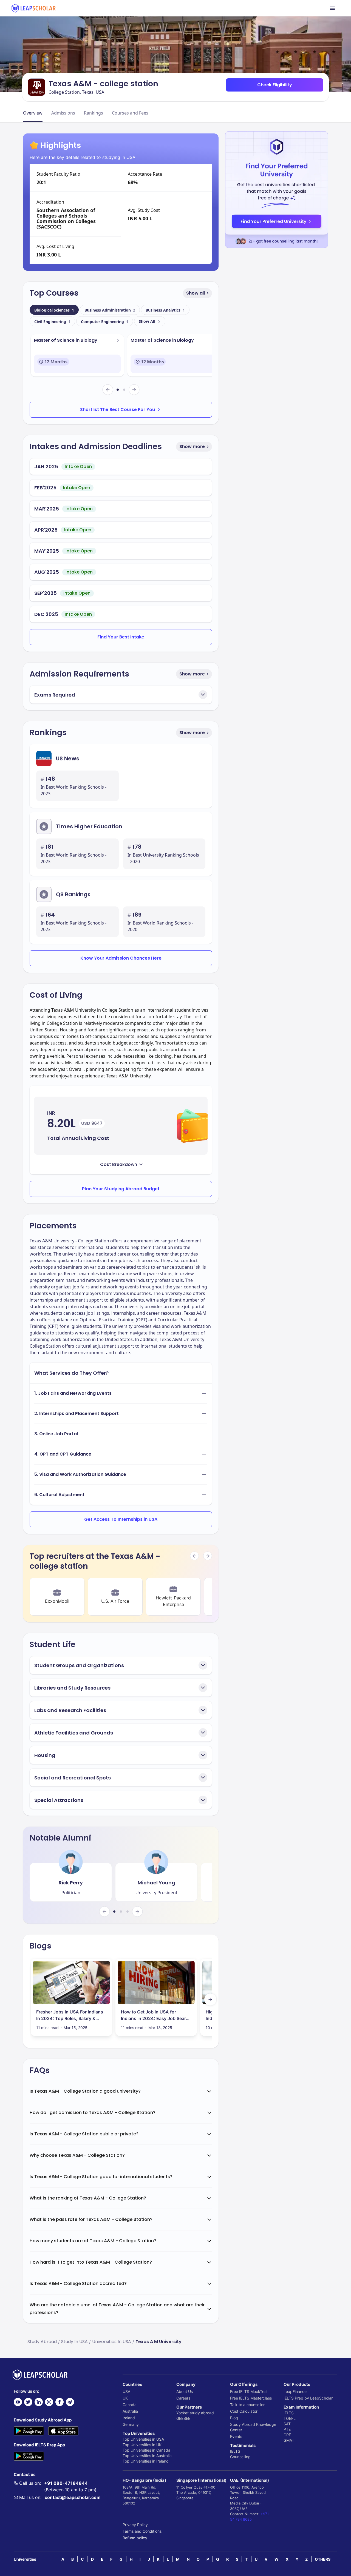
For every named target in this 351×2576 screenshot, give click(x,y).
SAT (287, 2424)
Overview (33, 113)
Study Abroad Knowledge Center (253, 2427)
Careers (183, 2398)
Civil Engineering (52, 322)
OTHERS (323, 2559)
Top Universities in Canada (146, 2450)
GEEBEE (183, 2418)
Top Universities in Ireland (146, 2461)
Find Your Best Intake (121, 637)
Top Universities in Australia (147, 2456)
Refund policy (135, 2538)
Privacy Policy (135, 2525)
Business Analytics (165, 310)
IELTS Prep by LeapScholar (308, 2398)
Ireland (129, 2418)
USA (126, 2391)
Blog (234, 2418)
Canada (130, 2405)
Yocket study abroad (195, 2413)
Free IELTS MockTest (249, 2391)
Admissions (63, 113)
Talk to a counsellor (247, 2405)
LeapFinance (295, 2391)
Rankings (94, 113)
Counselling (240, 2457)
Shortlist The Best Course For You (118, 410)
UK (125, 2398)
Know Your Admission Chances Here (121, 958)
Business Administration (110, 310)
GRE (287, 2435)
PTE (287, 2429)
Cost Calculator (244, 2411)
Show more (192, 447)
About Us (185, 2391)
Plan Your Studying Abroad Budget (121, 1189)
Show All (147, 321)
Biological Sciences (54, 310)
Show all (196, 293)
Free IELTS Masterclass (251, 2398)
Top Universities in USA (143, 2439)
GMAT (289, 2440)
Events (236, 2436)
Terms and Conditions (142, 2531)
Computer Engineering (105, 322)
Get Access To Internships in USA (121, 1519)
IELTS (235, 2451)
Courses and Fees (130, 113)
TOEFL (290, 2418)
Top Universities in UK (142, 2445)
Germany (131, 2424)
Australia (130, 2411)
